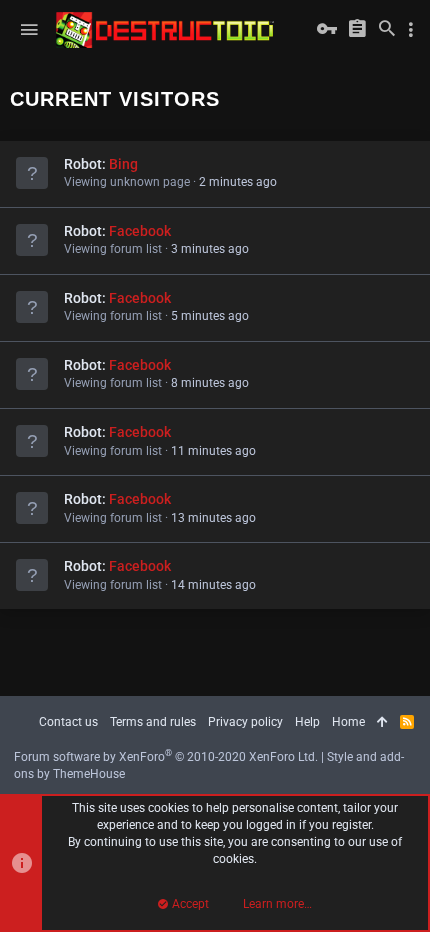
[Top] (382, 722)
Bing (123, 164)
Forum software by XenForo (166, 757)
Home (348, 722)
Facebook (140, 231)
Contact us (68, 722)
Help (307, 722)
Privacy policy (245, 722)
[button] (29, 30)
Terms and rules (153, 722)
